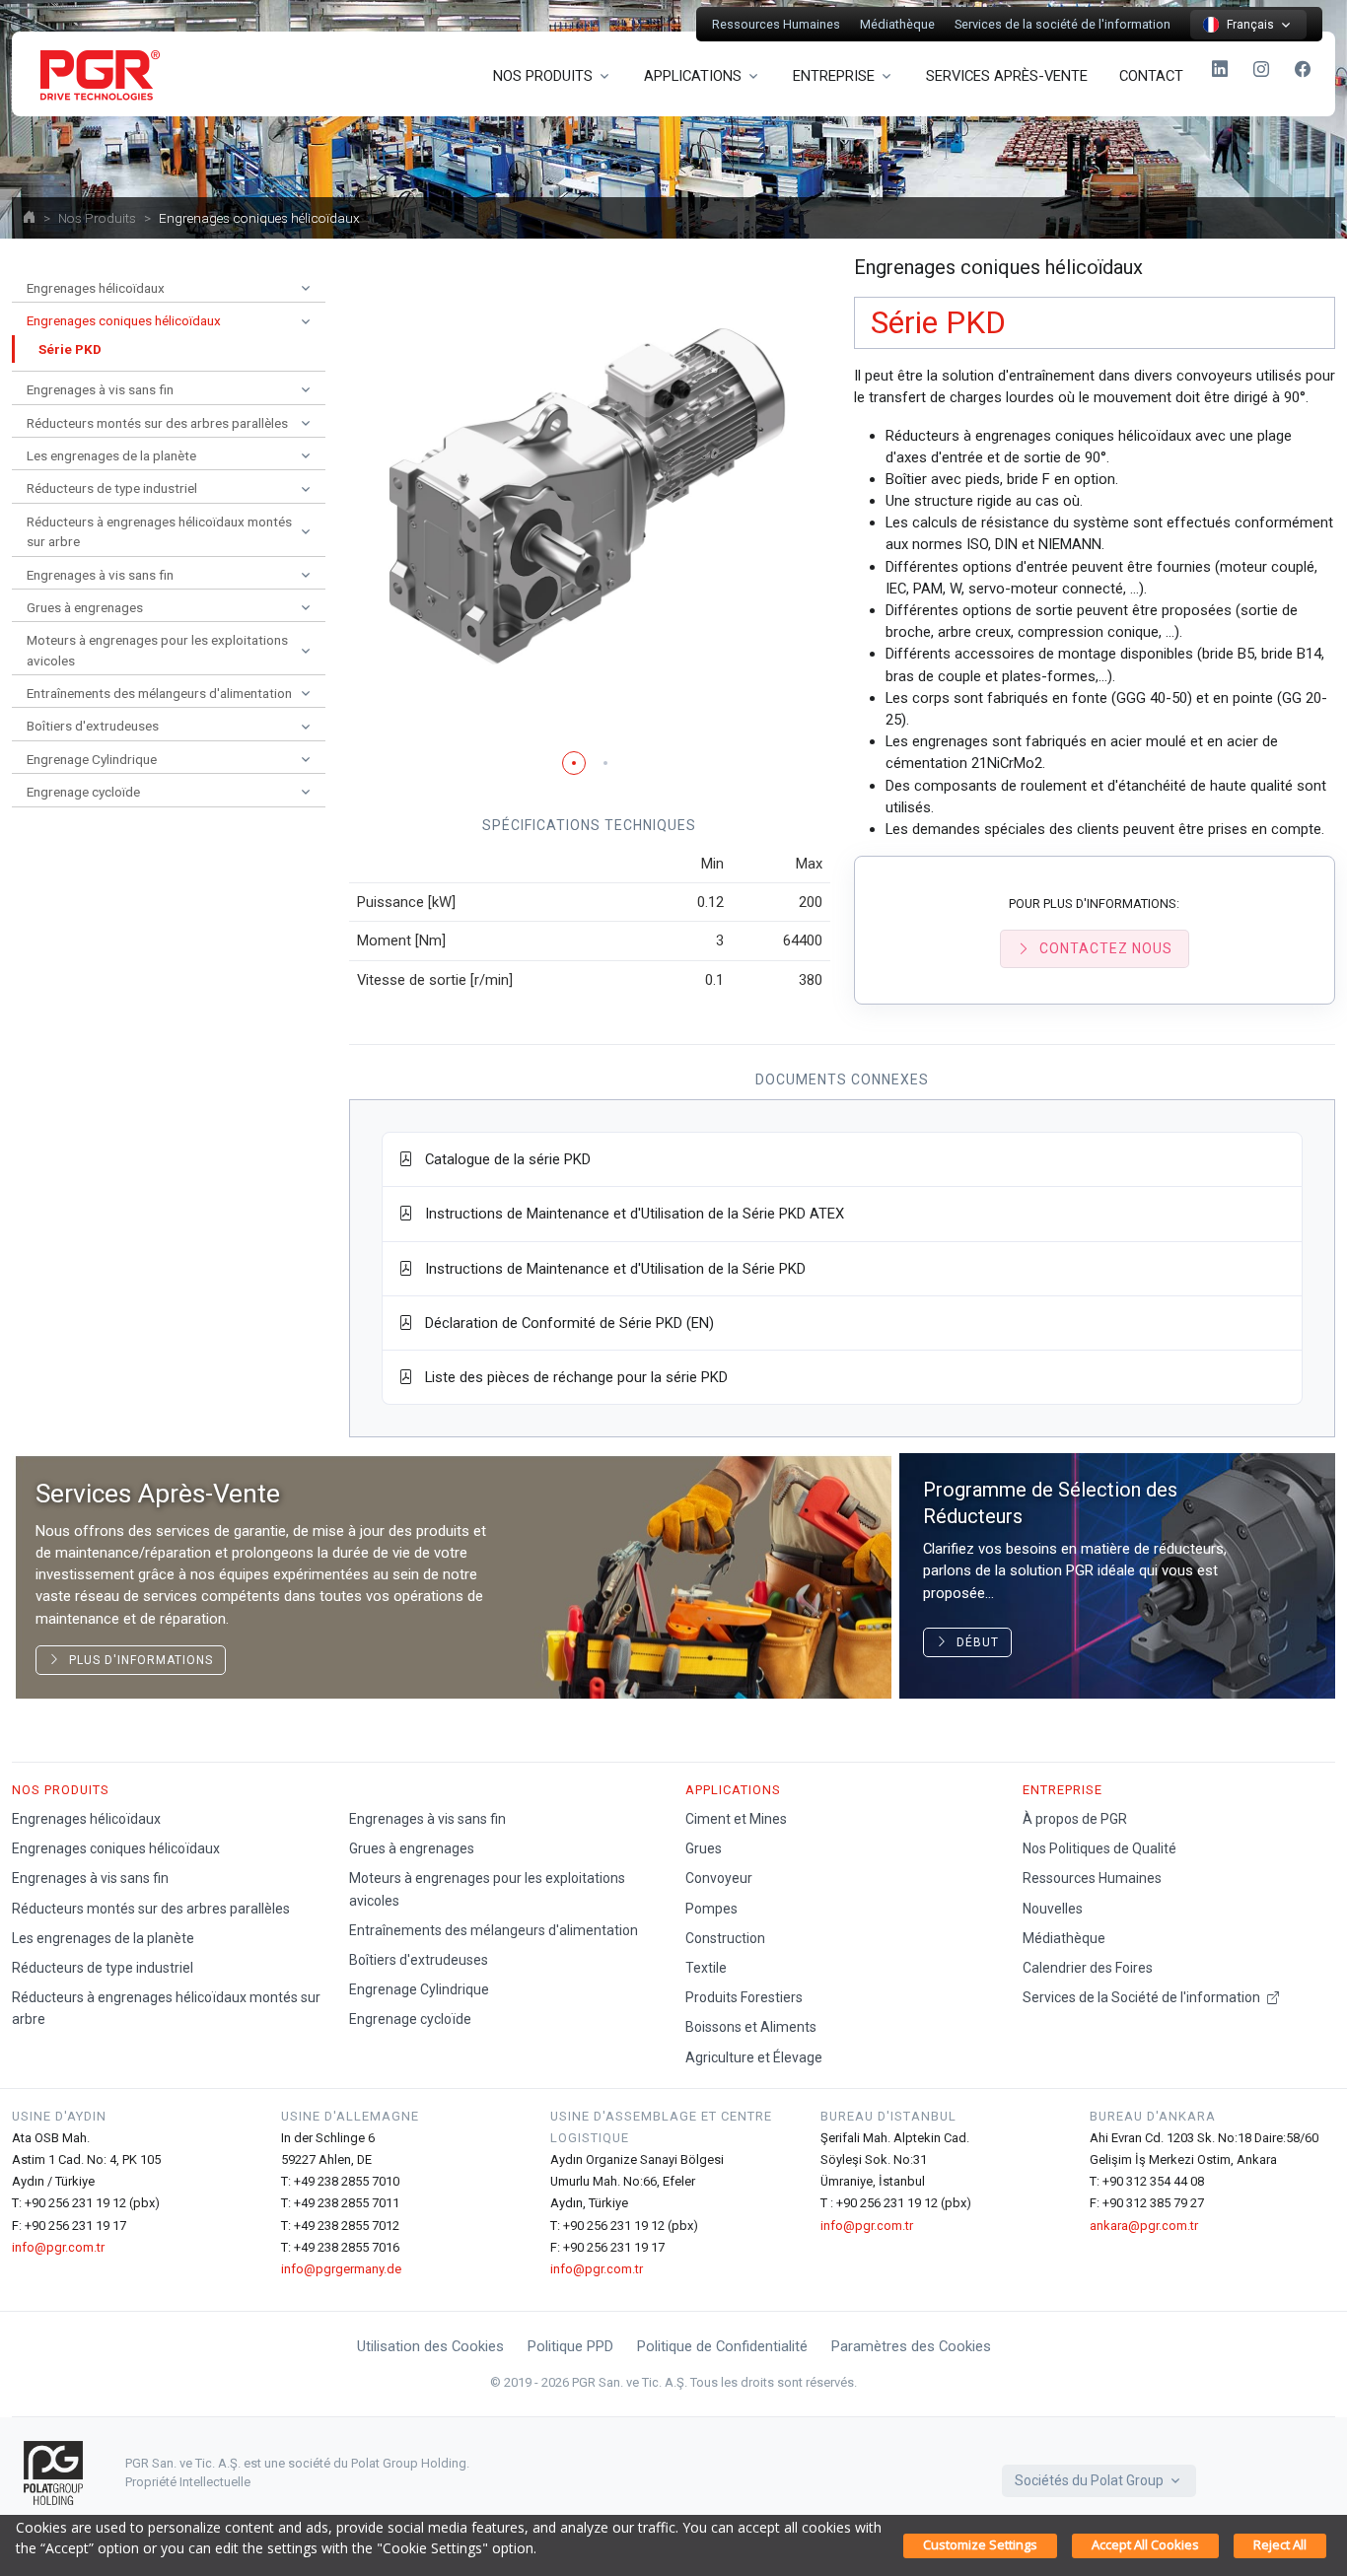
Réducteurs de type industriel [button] (112, 488)
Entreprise (1063, 1790)
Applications (733, 1790)
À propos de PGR (1075, 1819)
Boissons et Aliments (751, 2027)
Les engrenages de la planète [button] (111, 455)
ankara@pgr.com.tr (1144, 2226)
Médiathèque (897, 24)
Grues (704, 1848)
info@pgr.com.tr (58, 2247)
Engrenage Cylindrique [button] (92, 759)
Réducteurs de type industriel (103, 1968)
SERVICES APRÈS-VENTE (1007, 76)
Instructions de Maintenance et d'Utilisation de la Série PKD (609, 1269)
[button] (574, 763)
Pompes (711, 1909)
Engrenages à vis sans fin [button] (100, 389)
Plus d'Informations (137, 1660)
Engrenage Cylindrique (419, 1989)
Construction (725, 1938)
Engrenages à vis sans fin (90, 1878)
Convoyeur (719, 1878)
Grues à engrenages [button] (85, 607)
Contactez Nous (1106, 948)
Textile (706, 1968)
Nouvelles (1053, 1909)
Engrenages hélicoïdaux (86, 1819)
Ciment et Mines (736, 1819)
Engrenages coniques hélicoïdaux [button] (124, 320)
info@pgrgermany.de (341, 2269)
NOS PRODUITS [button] (543, 76)
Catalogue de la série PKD (502, 1159)
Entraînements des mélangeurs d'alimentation (494, 1930)
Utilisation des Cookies (430, 2346)
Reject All (1280, 2544)
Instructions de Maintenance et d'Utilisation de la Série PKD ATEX (629, 1214)
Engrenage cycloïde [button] (83, 792)
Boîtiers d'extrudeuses (419, 1960)
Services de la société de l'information (1063, 24)
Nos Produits (97, 218)
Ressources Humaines (776, 24)
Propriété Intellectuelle (188, 2482)
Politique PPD (570, 2346)
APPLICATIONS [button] (693, 76)
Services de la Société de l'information (1143, 1997)
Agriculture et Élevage (754, 2057)
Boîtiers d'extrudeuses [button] (93, 726)
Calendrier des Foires (1088, 1968)
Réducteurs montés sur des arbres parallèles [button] (157, 423)
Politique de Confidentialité (722, 2346)
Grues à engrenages (412, 1848)
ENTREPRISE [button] (834, 76)
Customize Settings (980, 2544)
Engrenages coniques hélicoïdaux (116, 1848)
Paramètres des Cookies (911, 2346)
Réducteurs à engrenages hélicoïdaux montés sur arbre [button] (159, 531)
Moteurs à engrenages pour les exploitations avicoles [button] (157, 650)
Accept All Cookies (1145, 2544)
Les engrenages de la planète (103, 1938)
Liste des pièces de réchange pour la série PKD (570, 1377)
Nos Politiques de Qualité (1099, 1848)
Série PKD (70, 349)
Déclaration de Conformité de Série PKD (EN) (564, 1323)
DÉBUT (974, 1642)
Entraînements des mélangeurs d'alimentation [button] (159, 693)
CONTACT (1151, 76)
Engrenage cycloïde (410, 2019)
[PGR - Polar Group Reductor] (97, 74)
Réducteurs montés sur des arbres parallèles (151, 1909)
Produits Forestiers (744, 1997)
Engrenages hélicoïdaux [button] (96, 288)
